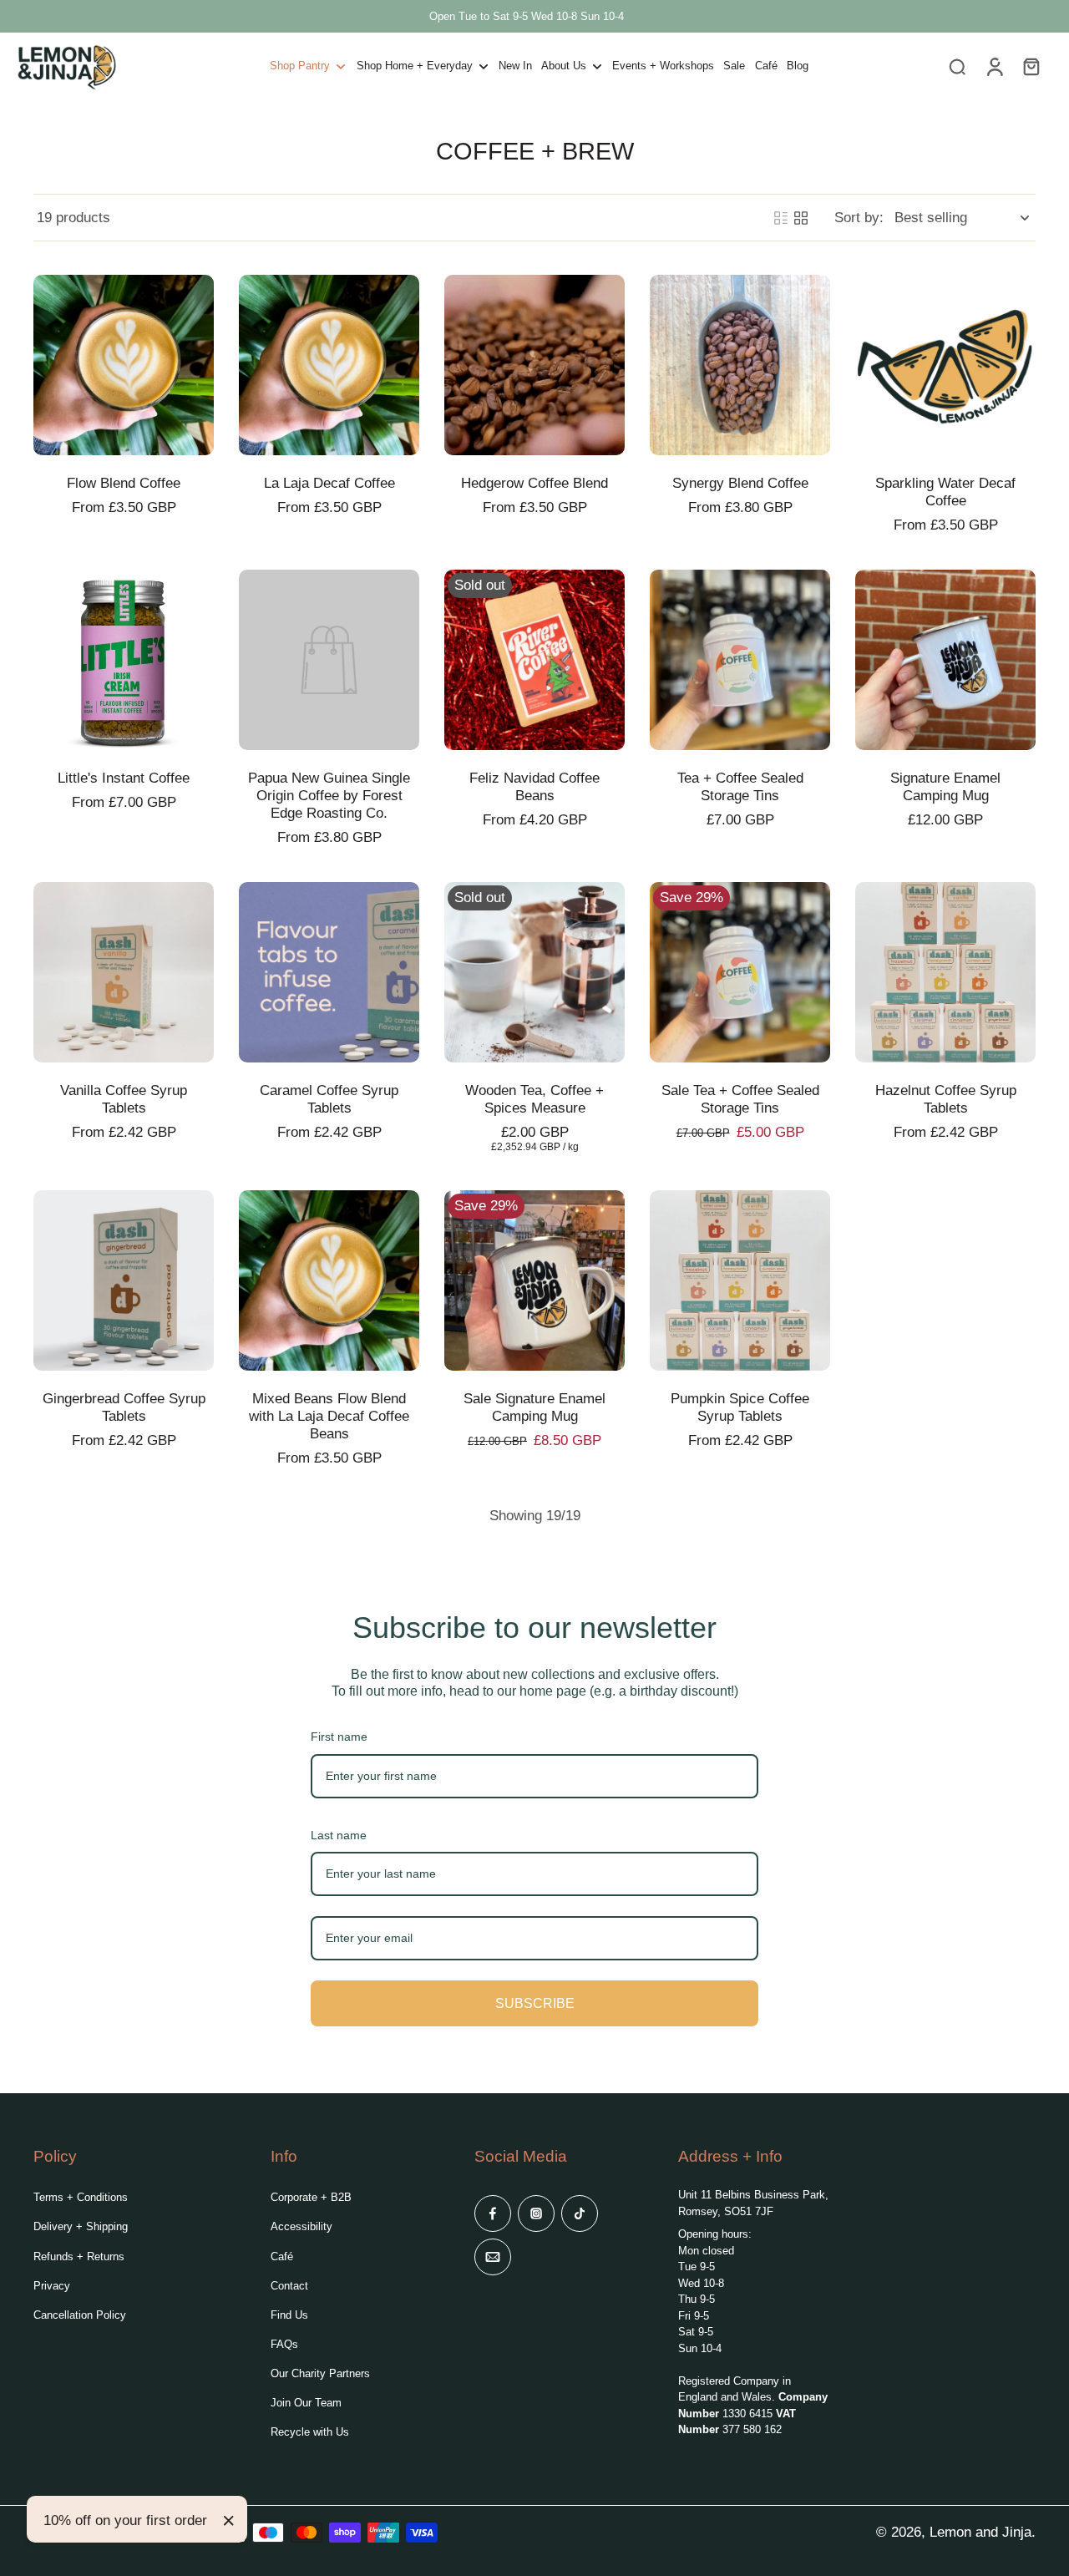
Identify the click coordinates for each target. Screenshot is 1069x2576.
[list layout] (781, 218)
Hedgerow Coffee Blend (534, 483)
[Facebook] (493, 2213)
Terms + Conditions (81, 2197)
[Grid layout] (801, 218)
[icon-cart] (1031, 66)
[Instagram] (536, 2213)
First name (339, 1737)
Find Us (289, 2315)
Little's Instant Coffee (124, 778)
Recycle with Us (310, 2432)
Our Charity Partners (320, 2373)
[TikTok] (580, 2213)
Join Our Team (306, 2403)
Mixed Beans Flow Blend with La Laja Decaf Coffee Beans (329, 1416)
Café (282, 2257)
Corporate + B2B (311, 2197)
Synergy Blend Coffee (740, 483)
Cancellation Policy (80, 2315)
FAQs (284, 2344)
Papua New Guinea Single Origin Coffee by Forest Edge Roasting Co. (329, 796)
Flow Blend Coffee (124, 483)
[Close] (229, 2521)
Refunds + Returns (79, 2257)
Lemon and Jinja (980, 2532)
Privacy (52, 2286)
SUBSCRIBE (535, 2003)
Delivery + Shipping (81, 2226)
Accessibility (301, 2226)
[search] (957, 66)
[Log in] (994, 66)
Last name (339, 1835)
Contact (289, 2286)
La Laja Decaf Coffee (329, 483)
